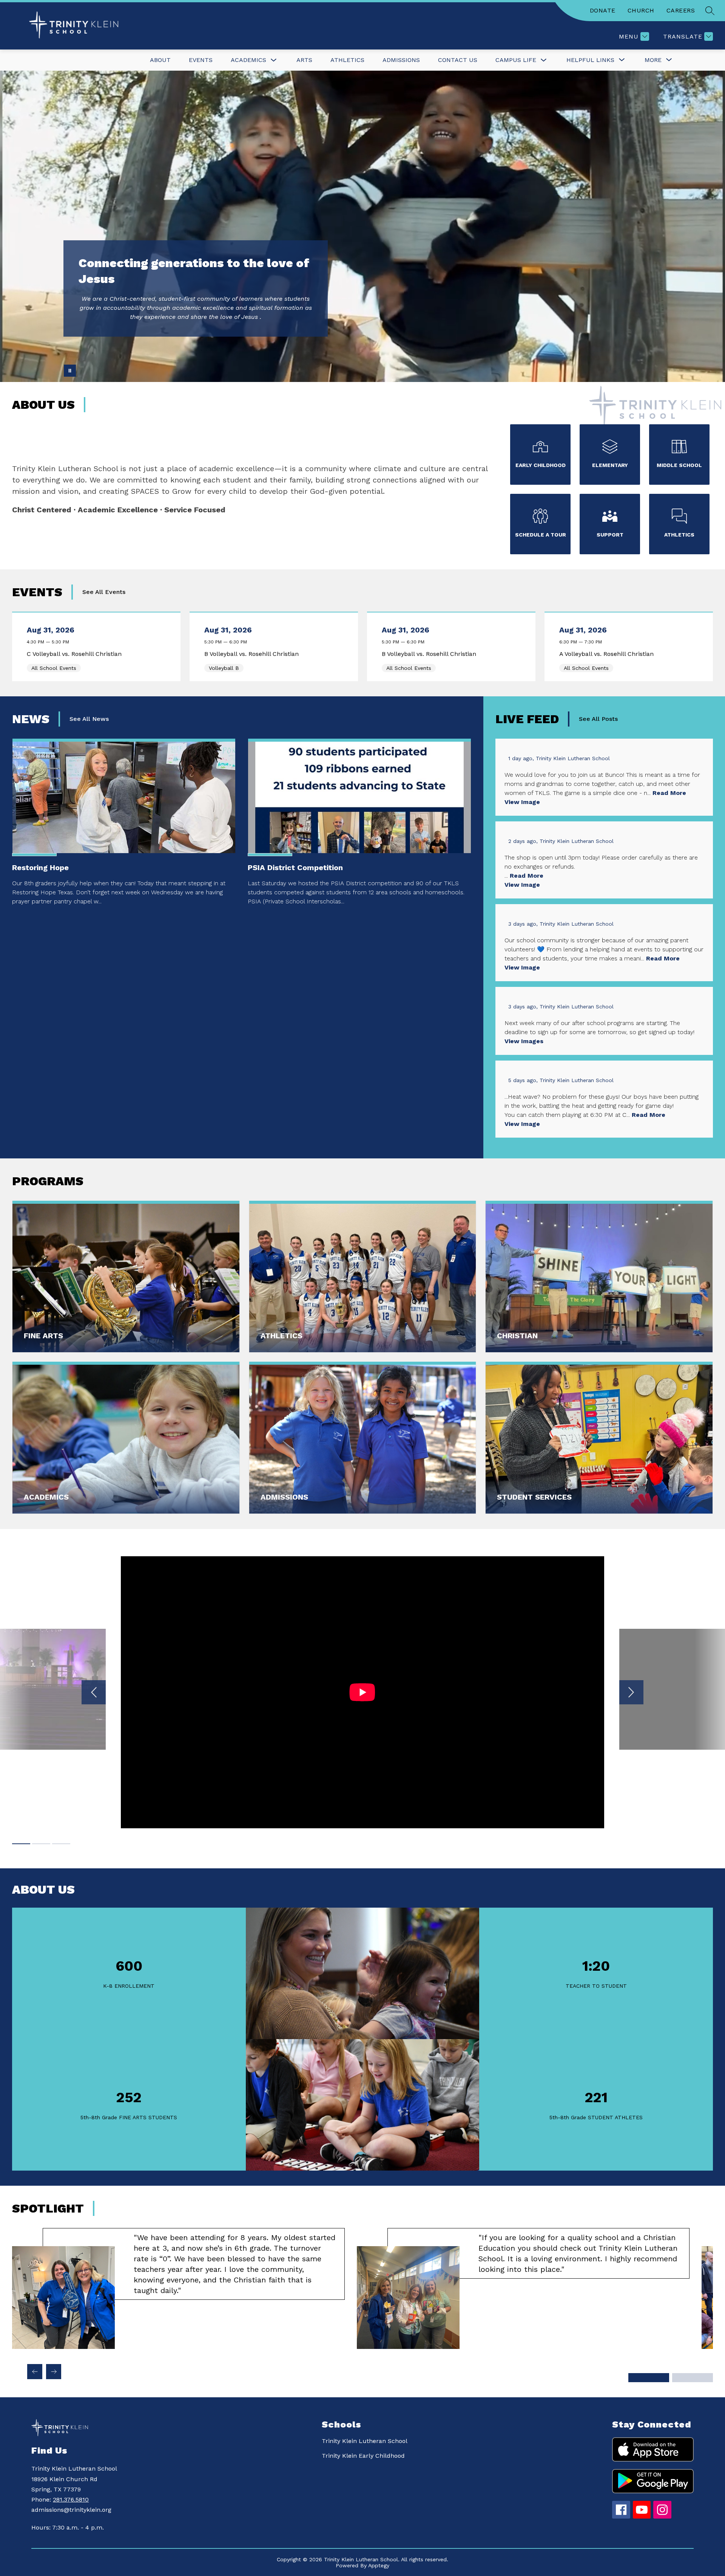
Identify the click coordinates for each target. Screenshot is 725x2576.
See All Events (104, 592)
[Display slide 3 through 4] (693, 2378)
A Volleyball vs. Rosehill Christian (608, 654)
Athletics (347, 60)
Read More (669, 793)
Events (201, 60)
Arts (304, 60)
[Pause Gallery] (70, 371)
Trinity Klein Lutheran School (365, 2441)
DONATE (603, 10)
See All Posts (598, 719)
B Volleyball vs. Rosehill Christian (253, 654)
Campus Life (516, 60)
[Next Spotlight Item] (54, 2372)
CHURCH (641, 10)
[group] (178, 2288)
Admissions (401, 60)
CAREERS (681, 10)
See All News (89, 719)
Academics (248, 60)
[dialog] (126, 1277)
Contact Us (458, 60)
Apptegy (379, 2565)
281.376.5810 (71, 2499)
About (160, 60)
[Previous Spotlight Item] (35, 2372)
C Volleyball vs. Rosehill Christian (76, 654)
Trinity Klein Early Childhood (363, 2456)
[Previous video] (94, 1692)
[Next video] (631, 1692)
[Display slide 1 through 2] (649, 2378)
